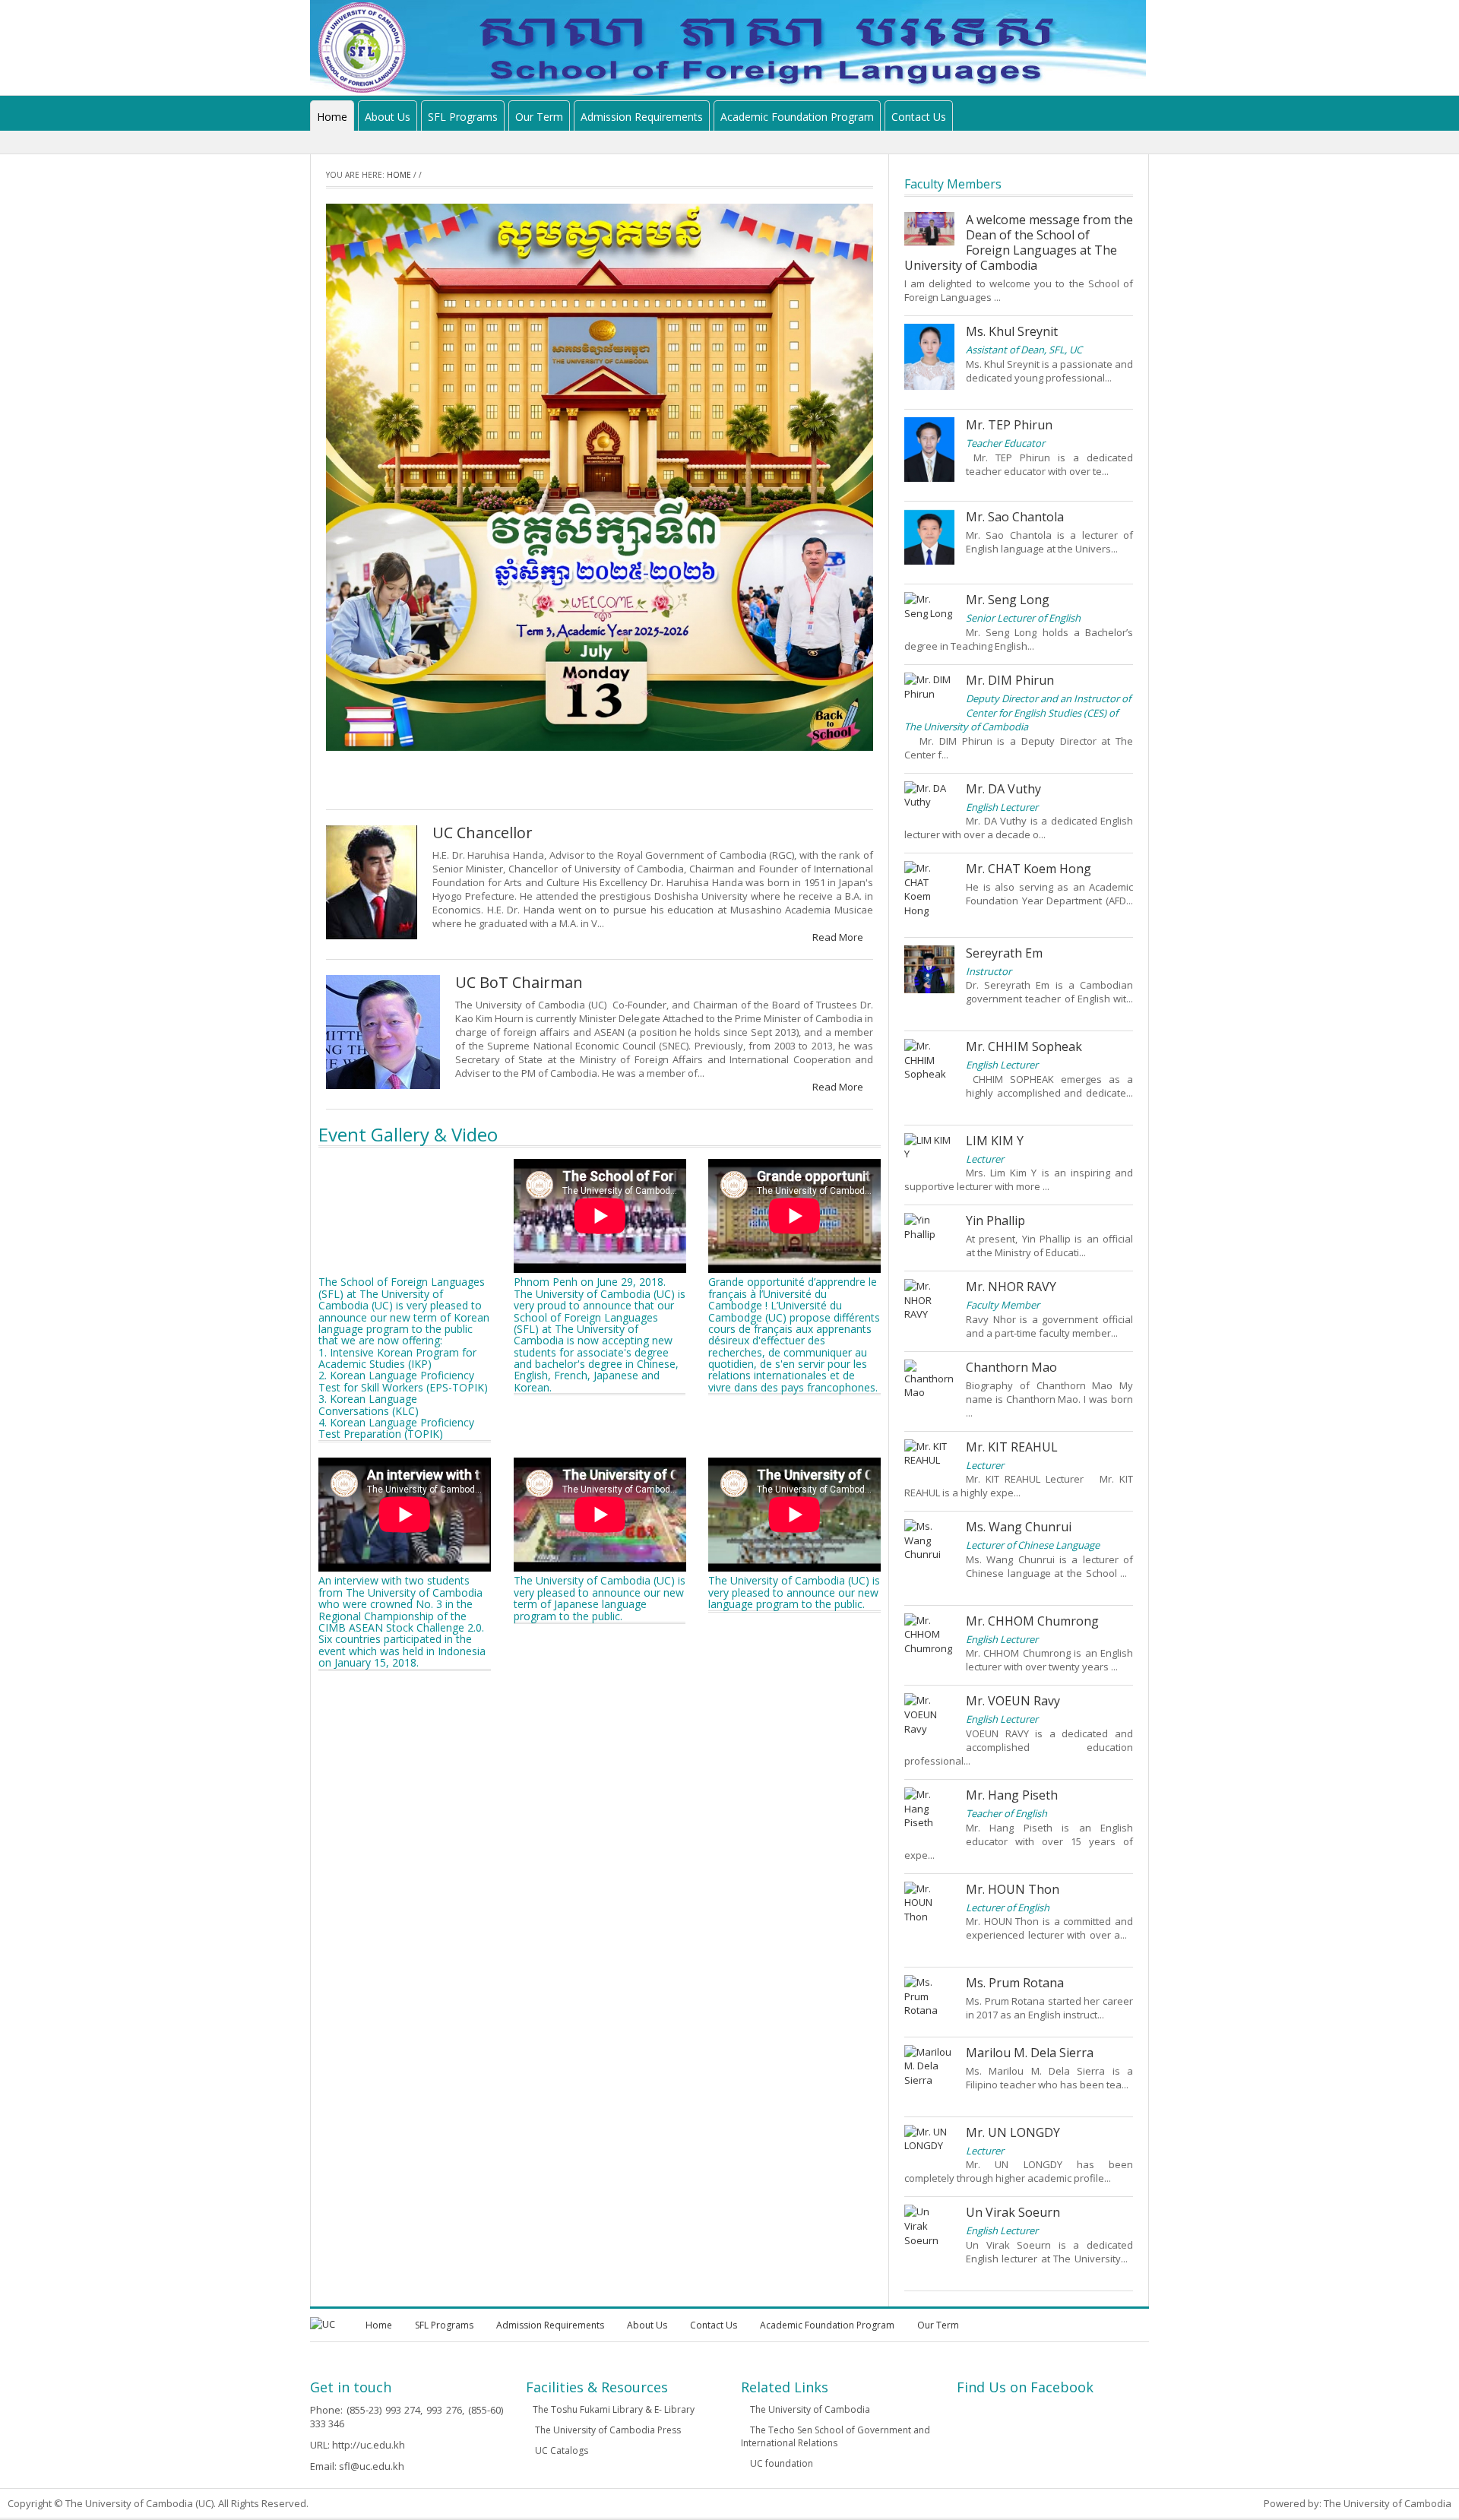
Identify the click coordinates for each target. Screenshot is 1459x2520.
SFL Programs (463, 117)
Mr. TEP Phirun (1009, 425)
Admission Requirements (642, 117)
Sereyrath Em (1004, 953)
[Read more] (1011, 297)
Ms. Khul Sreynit (1012, 331)
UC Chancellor (483, 833)
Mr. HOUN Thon (1013, 1889)
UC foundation (780, 2463)
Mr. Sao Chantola (1015, 517)
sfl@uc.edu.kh (372, 2466)
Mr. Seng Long (1008, 600)
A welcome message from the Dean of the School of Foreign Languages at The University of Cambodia (1019, 242)
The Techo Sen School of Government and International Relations (836, 2436)
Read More (839, 937)
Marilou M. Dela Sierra (1030, 2053)
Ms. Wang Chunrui (1019, 1527)
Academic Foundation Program (797, 117)
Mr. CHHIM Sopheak (1024, 1046)
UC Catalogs (560, 2450)
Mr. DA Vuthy (1003, 789)
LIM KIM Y (995, 1141)
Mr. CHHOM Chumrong (1032, 1621)
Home (332, 117)
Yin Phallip (995, 1220)
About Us (388, 117)
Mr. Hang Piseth (1012, 1795)
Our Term (539, 117)
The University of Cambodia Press (607, 2430)
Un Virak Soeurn (1013, 2212)
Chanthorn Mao (1011, 1367)
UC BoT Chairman (519, 982)
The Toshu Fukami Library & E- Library (614, 2409)
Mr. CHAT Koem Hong (1029, 869)
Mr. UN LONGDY (1013, 2132)
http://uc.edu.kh (369, 2445)
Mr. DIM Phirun (1010, 680)
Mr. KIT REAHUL (1012, 1447)
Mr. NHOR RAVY (1011, 1287)
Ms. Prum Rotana (1015, 1983)
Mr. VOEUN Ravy (1013, 1701)
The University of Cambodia (809, 2409)
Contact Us (919, 117)
